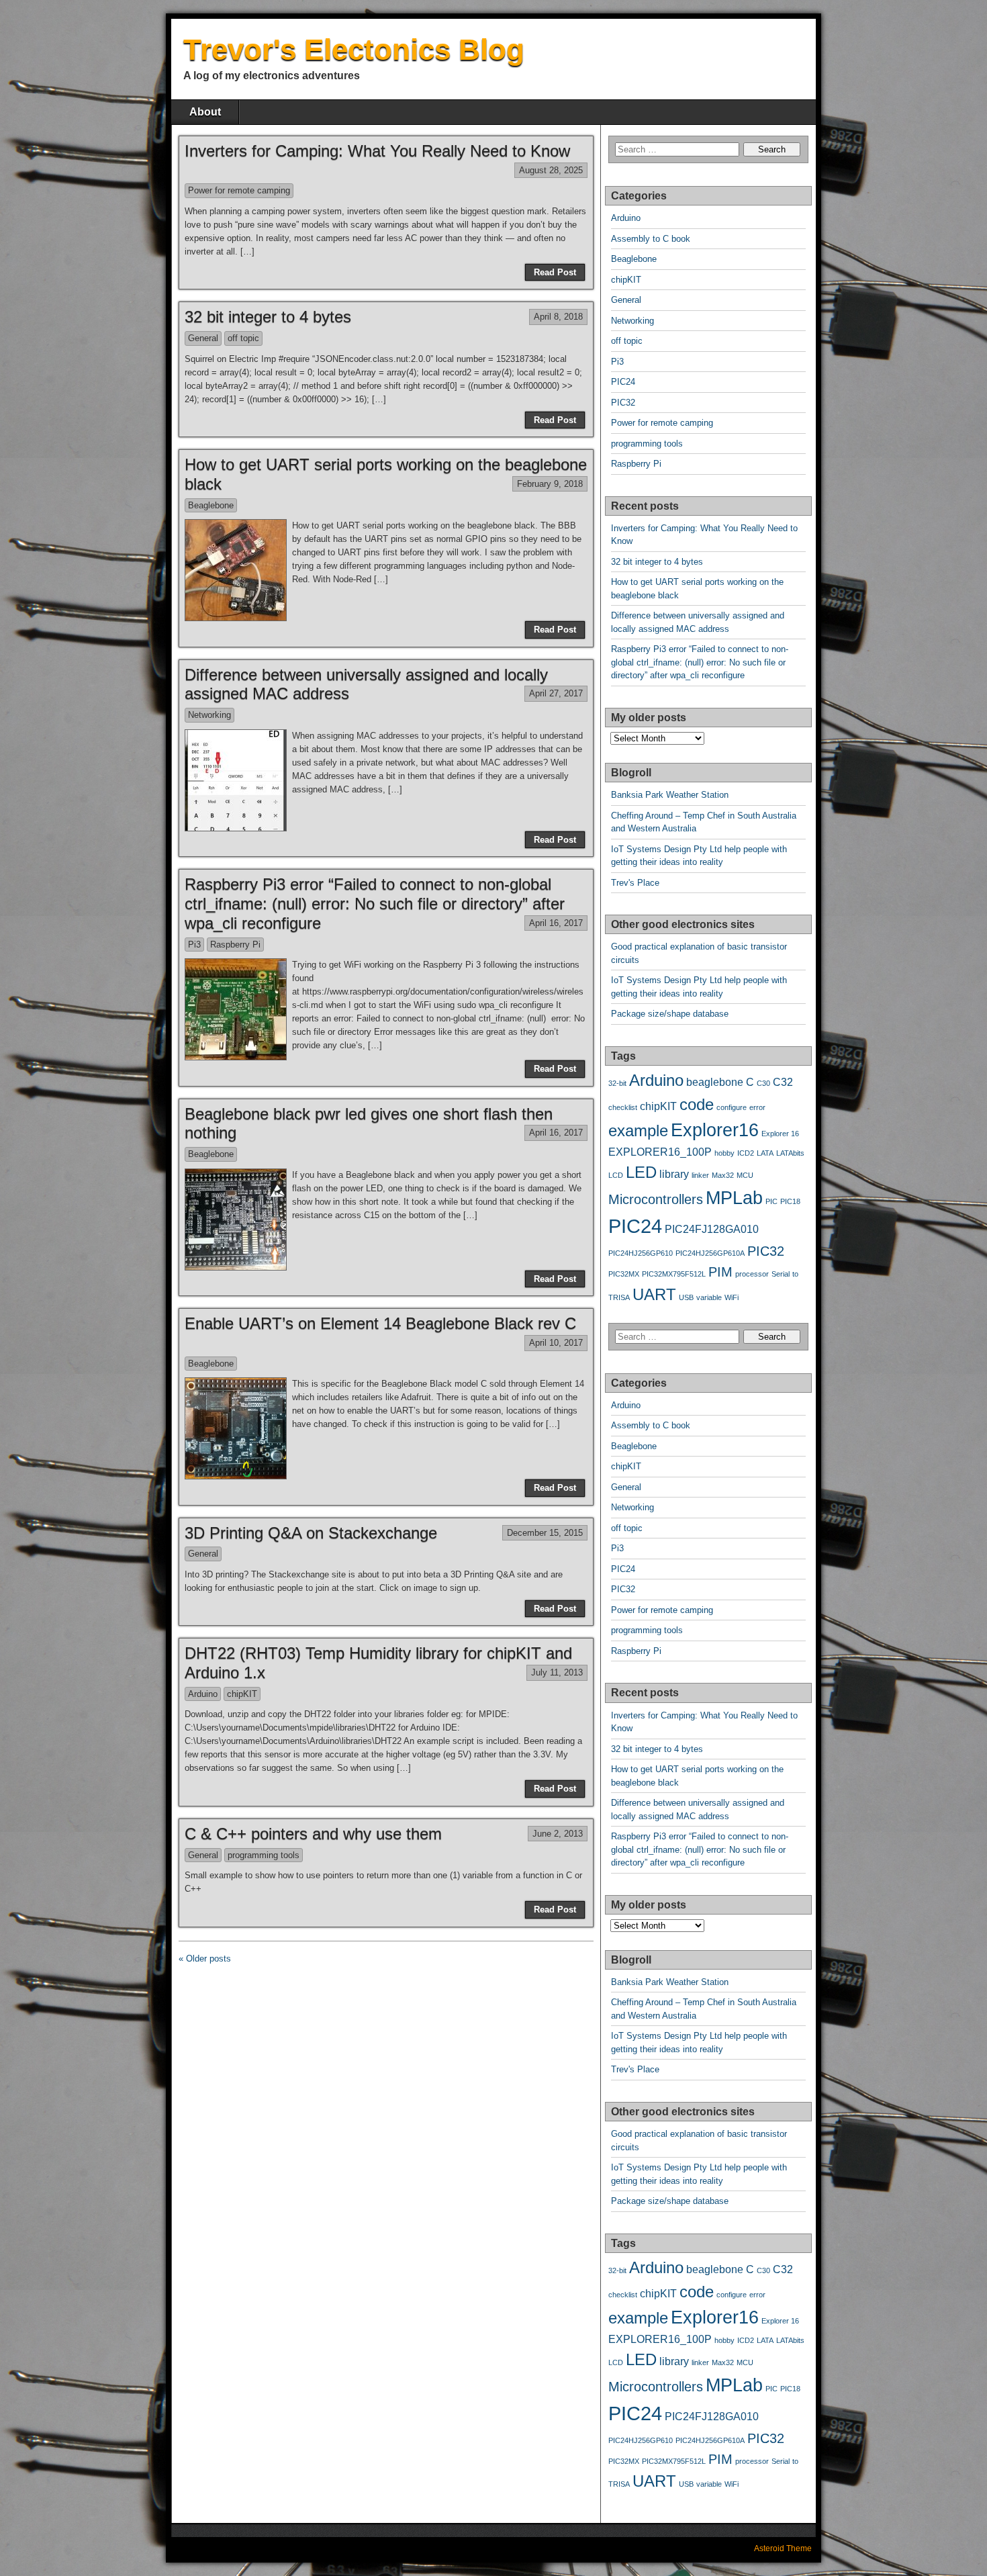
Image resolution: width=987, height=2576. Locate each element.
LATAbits (790, 1153)
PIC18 (790, 1201)
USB (686, 1297)
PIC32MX (624, 1274)
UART (654, 1294)
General (203, 338)
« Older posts (205, 1959)
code (697, 1104)
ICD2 (746, 1153)
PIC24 (623, 382)
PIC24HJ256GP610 (641, 1253)
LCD (616, 1175)
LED (641, 1172)
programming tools (264, 1855)
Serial (781, 1274)
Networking (209, 715)
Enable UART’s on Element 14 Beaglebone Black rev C (380, 1323)
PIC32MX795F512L (674, 1274)
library (674, 1174)
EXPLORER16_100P (660, 1152)
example (638, 1131)
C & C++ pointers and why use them (313, 1834)
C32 (783, 1082)
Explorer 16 (780, 1134)
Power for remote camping (239, 190)
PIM (720, 1272)
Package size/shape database (670, 1014)
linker (700, 1175)
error (757, 1107)
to (795, 1274)
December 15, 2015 (545, 1533)
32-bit (617, 1083)
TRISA (619, 1297)
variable (709, 1297)
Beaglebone (211, 505)
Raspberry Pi (235, 945)
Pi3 (194, 945)
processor (752, 1274)
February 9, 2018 (550, 484)
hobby (724, 1153)
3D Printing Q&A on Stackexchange (311, 1533)
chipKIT (242, 1694)
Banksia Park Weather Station (670, 795)
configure (732, 1107)
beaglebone (715, 1082)
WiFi (732, 1297)
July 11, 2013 (557, 1672)
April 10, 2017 (556, 1343)
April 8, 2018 (558, 317)
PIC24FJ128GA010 (712, 1229)
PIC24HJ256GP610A (710, 1253)
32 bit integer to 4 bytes (268, 317)
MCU (745, 1175)
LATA (765, 1153)
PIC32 (623, 403)
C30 (763, 1083)
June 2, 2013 (558, 1834)
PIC (771, 1201)
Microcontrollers (656, 1199)
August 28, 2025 (551, 170)
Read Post (555, 272)
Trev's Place (635, 883)
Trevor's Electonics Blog (354, 49)
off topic (243, 338)
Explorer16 (715, 1130)
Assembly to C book (651, 239)
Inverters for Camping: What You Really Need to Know (377, 151)
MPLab (734, 1198)
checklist (623, 1107)
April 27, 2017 (556, 693)
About (205, 112)
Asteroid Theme (783, 2548)
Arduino (203, 1694)
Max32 (723, 1175)
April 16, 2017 (556, 923)
